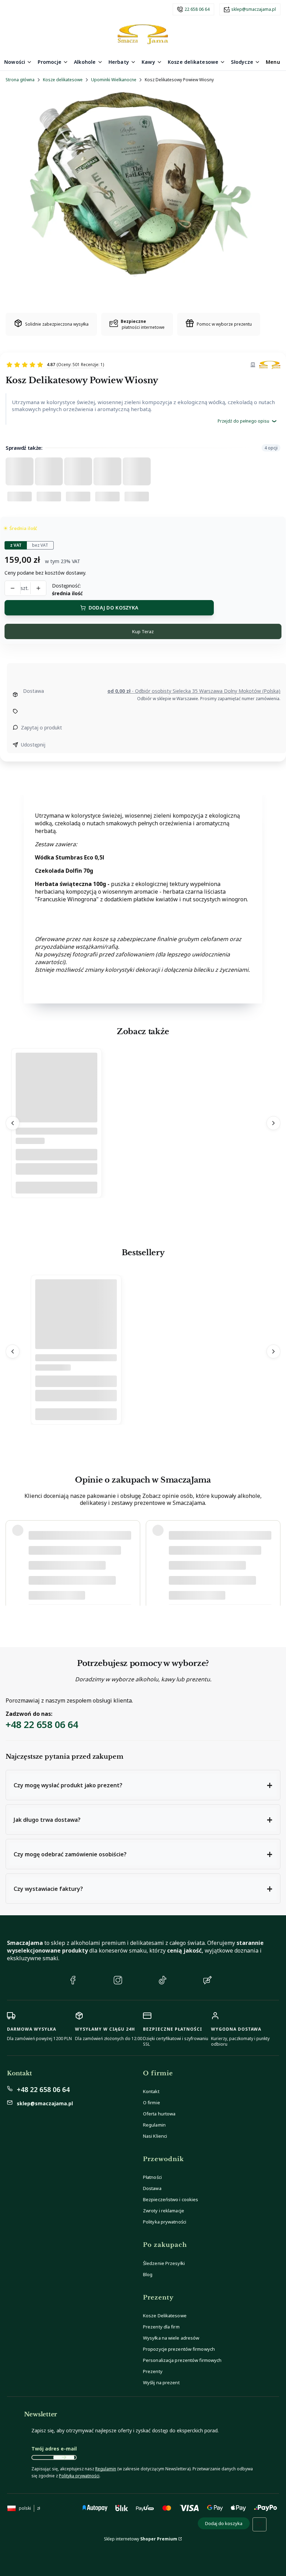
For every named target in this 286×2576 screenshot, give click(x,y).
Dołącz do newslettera (64, 2457)
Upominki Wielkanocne (114, 80)
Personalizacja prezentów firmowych (182, 2360)
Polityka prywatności (165, 2222)
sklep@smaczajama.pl (254, 9)
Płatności (152, 2177)
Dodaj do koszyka (113, 608)
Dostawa (152, 2188)
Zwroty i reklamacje (164, 2211)
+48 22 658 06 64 (42, 1724)
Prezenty (153, 2371)
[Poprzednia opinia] (13, 1563)
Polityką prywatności (79, 2476)
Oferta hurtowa (159, 2114)
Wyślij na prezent (161, 2382)
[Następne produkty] (273, 1123)
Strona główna (20, 80)
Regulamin (154, 2125)
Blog (148, 2274)
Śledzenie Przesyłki (164, 2263)
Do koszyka (57, 1188)
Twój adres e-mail (54, 2449)
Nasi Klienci (155, 2136)
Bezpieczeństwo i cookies (171, 2199)
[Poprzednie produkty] (13, 1123)
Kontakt (151, 2091)
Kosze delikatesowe (63, 80)
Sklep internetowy (141, 2539)
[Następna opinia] (273, 1563)
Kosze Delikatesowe (165, 2316)
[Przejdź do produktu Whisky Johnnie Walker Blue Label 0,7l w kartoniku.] (76, 1332)
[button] (143, 1785)
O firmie (152, 2103)
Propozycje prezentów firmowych (179, 2349)
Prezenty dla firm (161, 2327)
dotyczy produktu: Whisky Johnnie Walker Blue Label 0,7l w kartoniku (101, 1593)
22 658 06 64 (197, 9)
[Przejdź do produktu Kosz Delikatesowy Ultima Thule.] (57, 1105)
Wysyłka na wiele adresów (171, 2338)
